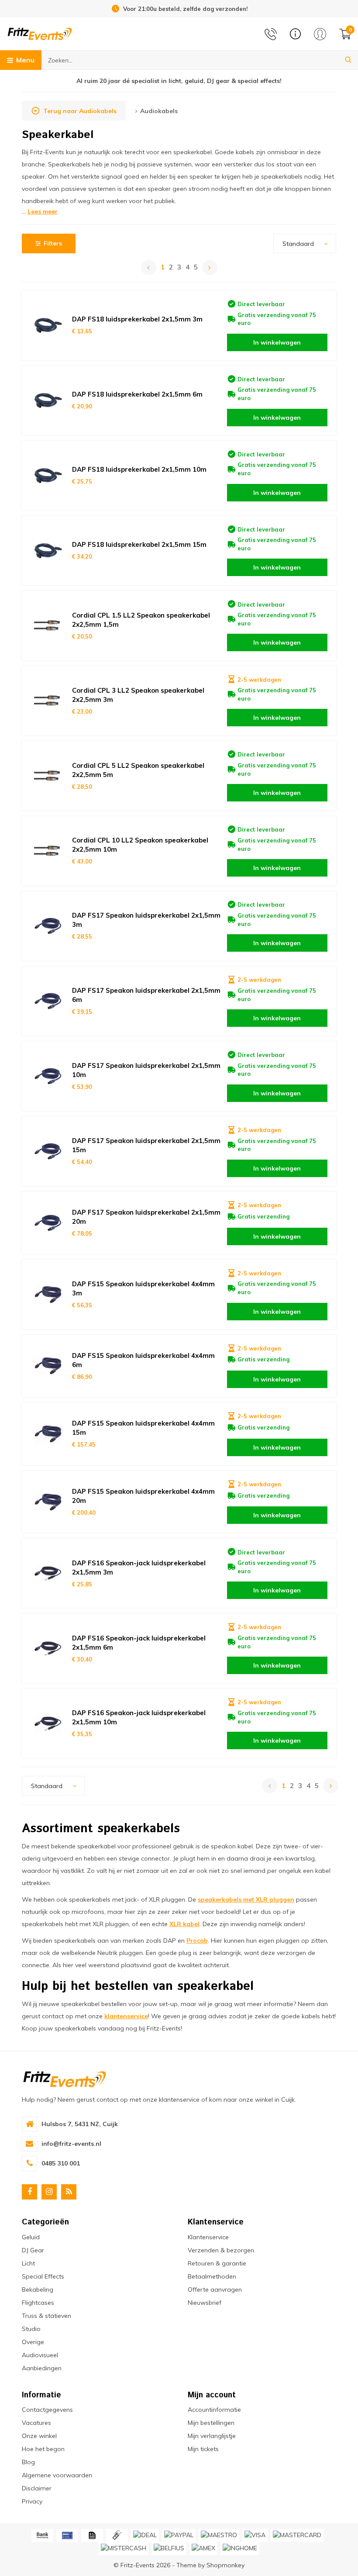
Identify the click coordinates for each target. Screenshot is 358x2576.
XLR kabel (184, 1924)
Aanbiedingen (42, 2368)
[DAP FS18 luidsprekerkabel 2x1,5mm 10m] (48, 476)
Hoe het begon (43, 2449)
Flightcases (38, 2303)
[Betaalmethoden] (42, 2535)
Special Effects (43, 2276)
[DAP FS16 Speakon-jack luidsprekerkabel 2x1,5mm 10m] (48, 1723)
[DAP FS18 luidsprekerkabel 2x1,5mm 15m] (48, 551)
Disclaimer (37, 2488)
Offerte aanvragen (215, 2289)
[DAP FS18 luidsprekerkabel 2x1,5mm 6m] (48, 401)
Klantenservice (208, 2237)
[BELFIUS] (169, 2548)
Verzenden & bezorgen (221, 2250)
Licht (28, 2263)
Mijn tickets (203, 2449)
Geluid (31, 2237)
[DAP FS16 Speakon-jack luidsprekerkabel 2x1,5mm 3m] (48, 1573)
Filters (53, 243)
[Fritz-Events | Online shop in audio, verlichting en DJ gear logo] (40, 33)
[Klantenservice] (295, 34)
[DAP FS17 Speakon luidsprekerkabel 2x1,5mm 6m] (48, 1001)
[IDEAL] (145, 2535)
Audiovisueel (40, 2355)
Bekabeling (38, 2289)
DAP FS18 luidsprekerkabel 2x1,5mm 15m (139, 544)
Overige (33, 2342)
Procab (197, 1941)
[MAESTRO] (219, 2535)
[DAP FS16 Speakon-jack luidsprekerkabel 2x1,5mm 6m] (48, 1648)
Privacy (32, 2501)
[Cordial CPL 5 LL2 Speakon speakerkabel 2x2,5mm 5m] (48, 776)
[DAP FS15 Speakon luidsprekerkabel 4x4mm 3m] (48, 1295)
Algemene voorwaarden (57, 2475)
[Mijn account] (320, 34)
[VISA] (255, 2535)
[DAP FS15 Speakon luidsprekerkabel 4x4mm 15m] (48, 1434)
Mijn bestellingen (211, 2423)
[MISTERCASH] (124, 2548)
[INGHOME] (240, 2548)
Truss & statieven (46, 2316)
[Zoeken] (348, 60)
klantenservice (126, 2016)
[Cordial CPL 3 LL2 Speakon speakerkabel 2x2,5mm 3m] (48, 701)
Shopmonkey (225, 2565)
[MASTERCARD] (297, 2535)
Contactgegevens (47, 2410)
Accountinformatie (214, 2410)
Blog (28, 2462)
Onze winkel (39, 2436)
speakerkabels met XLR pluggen (246, 1899)
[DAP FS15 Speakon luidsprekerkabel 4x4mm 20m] (48, 1502)
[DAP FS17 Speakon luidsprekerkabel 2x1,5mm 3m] (48, 926)
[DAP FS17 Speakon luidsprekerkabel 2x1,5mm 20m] (48, 1223)
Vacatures (36, 2423)
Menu (25, 60)
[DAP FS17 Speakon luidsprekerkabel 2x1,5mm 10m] (48, 1076)
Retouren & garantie (217, 2263)
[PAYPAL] (179, 2535)
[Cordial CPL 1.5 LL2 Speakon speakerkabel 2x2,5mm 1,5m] (48, 625)
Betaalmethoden (212, 2276)
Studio (31, 2329)
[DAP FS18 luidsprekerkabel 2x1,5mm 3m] (48, 325)
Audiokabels (159, 111)
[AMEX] (203, 2548)
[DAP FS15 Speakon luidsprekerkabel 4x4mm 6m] (48, 1366)
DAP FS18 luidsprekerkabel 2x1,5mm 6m (137, 394)
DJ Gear (33, 2250)
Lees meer (43, 211)
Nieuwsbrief (205, 2303)
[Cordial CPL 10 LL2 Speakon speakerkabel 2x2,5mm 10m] (48, 851)
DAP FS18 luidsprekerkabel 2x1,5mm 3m (137, 319)
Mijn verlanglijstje (212, 2436)
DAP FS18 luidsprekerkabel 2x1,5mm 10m (139, 469)
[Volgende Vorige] (210, 268)
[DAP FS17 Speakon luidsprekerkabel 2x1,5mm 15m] (48, 1151)
